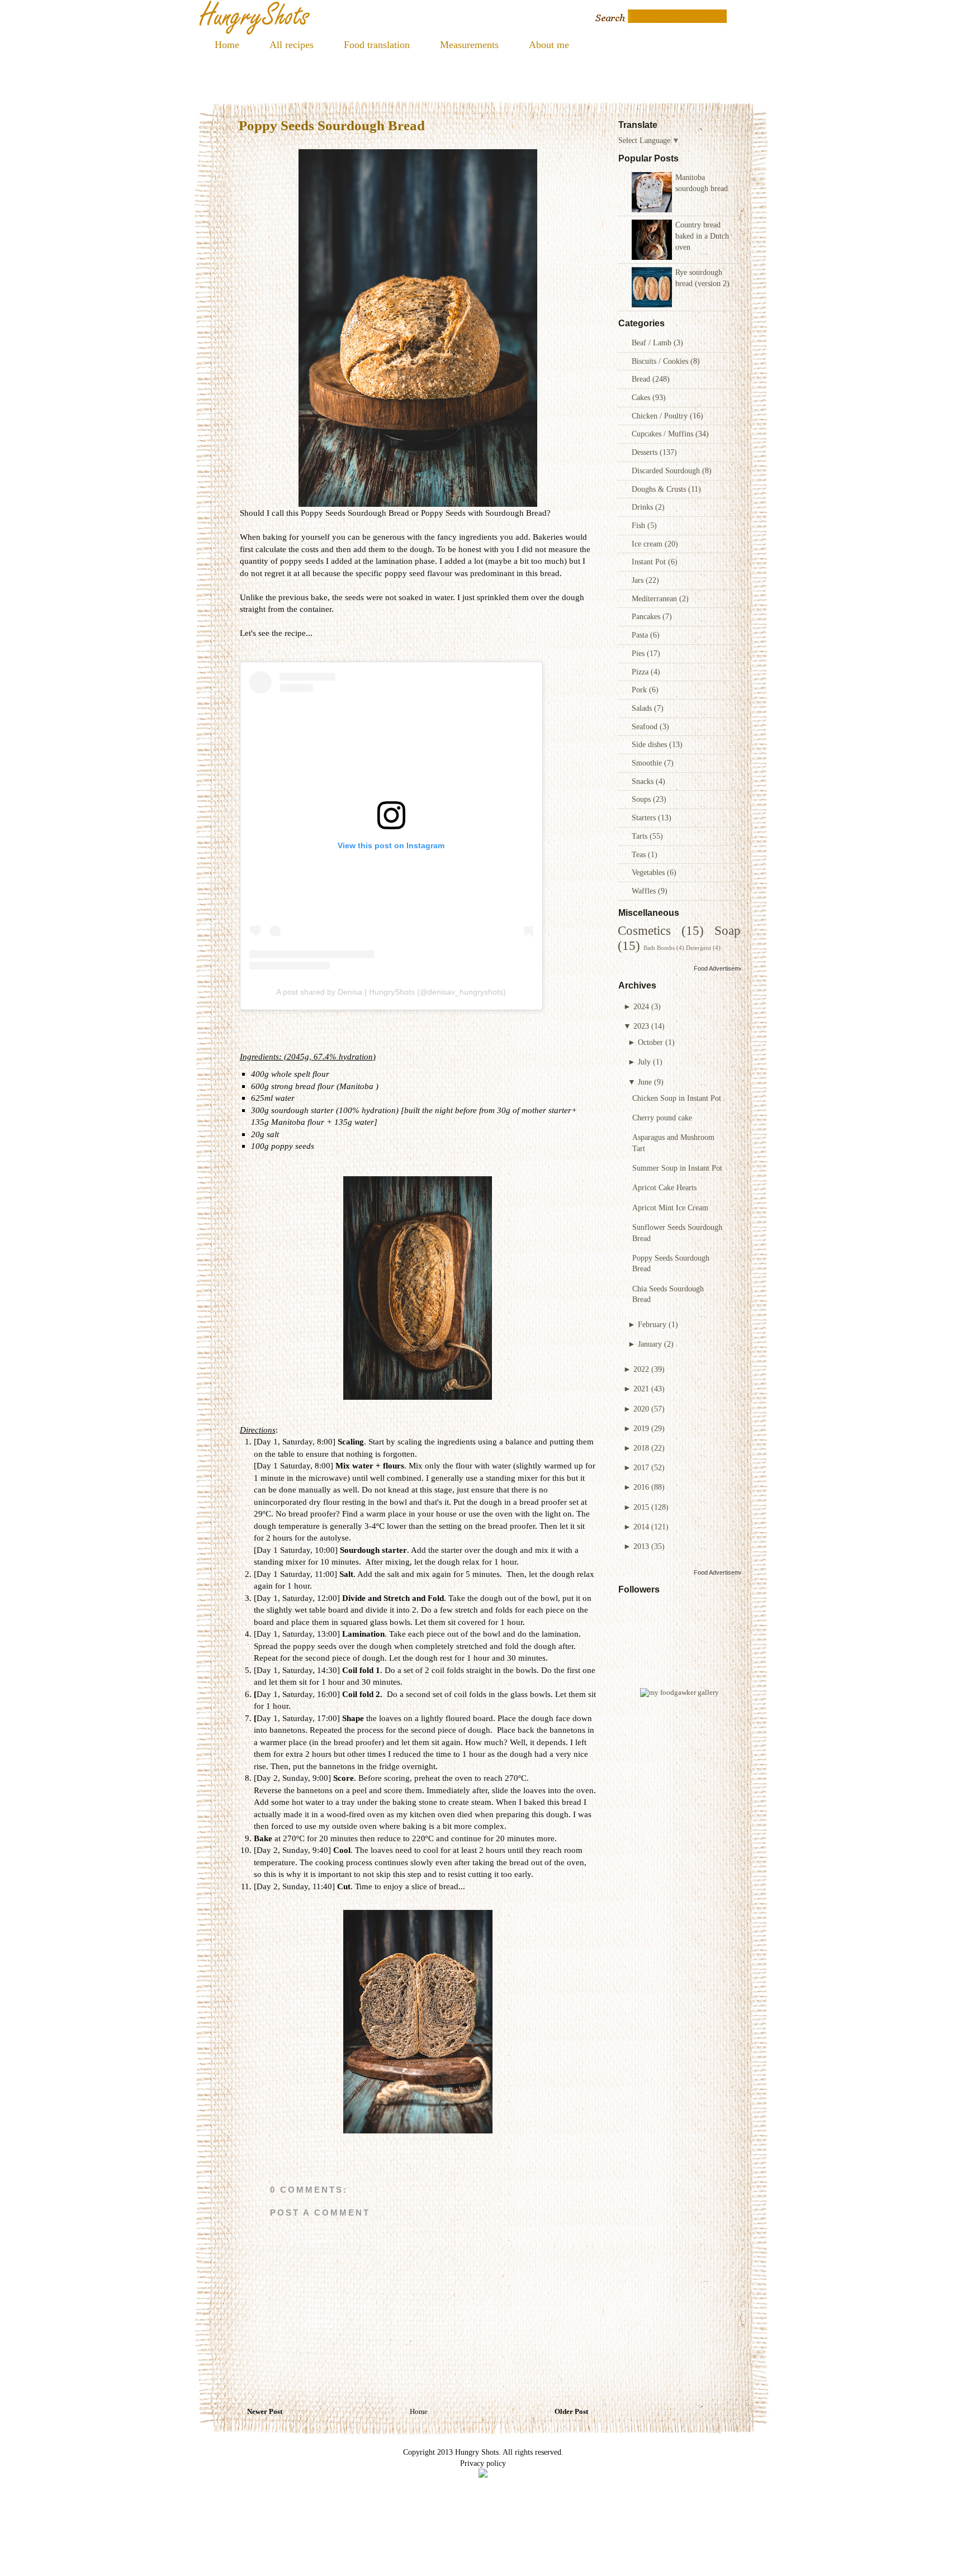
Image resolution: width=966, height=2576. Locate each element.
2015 (641, 1507)
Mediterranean (655, 598)
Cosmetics (644, 931)
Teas (640, 854)
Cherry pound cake (662, 1118)
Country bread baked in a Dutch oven (702, 236)
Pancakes (647, 616)
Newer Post (265, 2412)
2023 (641, 1026)
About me (549, 45)
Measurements (469, 45)
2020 (641, 1409)
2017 (641, 1467)
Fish (640, 525)
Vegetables (649, 872)
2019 (641, 1428)
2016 (641, 1487)
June (645, 1082)
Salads (643, 708)
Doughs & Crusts (660, 489)
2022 (641, 1369)
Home (227, 45)
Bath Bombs (659, 948)
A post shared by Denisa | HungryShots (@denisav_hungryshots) (391, 992)
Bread (642, 379)
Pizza (641, 672)
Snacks (644, 781)
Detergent (699, 948)
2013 (641, 1546)
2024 (641, 1006)
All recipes (292, 45)
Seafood (646, 726)
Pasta (641, 635)
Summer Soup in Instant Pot (677, 1168)
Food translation (377, 45)
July (644, 1062)
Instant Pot (650, 562)
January (650, 1344)
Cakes (642, 397)
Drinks (643, 507)
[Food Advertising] (483, 2475)
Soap (728, 931)
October (650, 1042)
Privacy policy (483, 2463)
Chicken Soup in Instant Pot (677, 1098)
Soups (642, 799)
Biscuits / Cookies (661, 361)
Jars (639, 580)
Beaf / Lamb (653, 343)
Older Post (571, 2412)
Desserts (646, 452)
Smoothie (648, 763)
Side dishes (650, 744)
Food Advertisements (723, 968)
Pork (640, 690)
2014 (641, 1527)
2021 (641, 1389)
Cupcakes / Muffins (664, 434)
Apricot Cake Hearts (664, 1187)
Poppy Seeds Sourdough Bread (332, 125)
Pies (639, 653)
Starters (645, 818)
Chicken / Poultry (661, 416)
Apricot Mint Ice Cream (670, 1208)
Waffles (645, 891)
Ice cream (648, 544)
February (652, 1324)
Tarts (641, 836)
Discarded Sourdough (667, 470)
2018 (641, 1448)
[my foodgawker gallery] (679, 1693)
